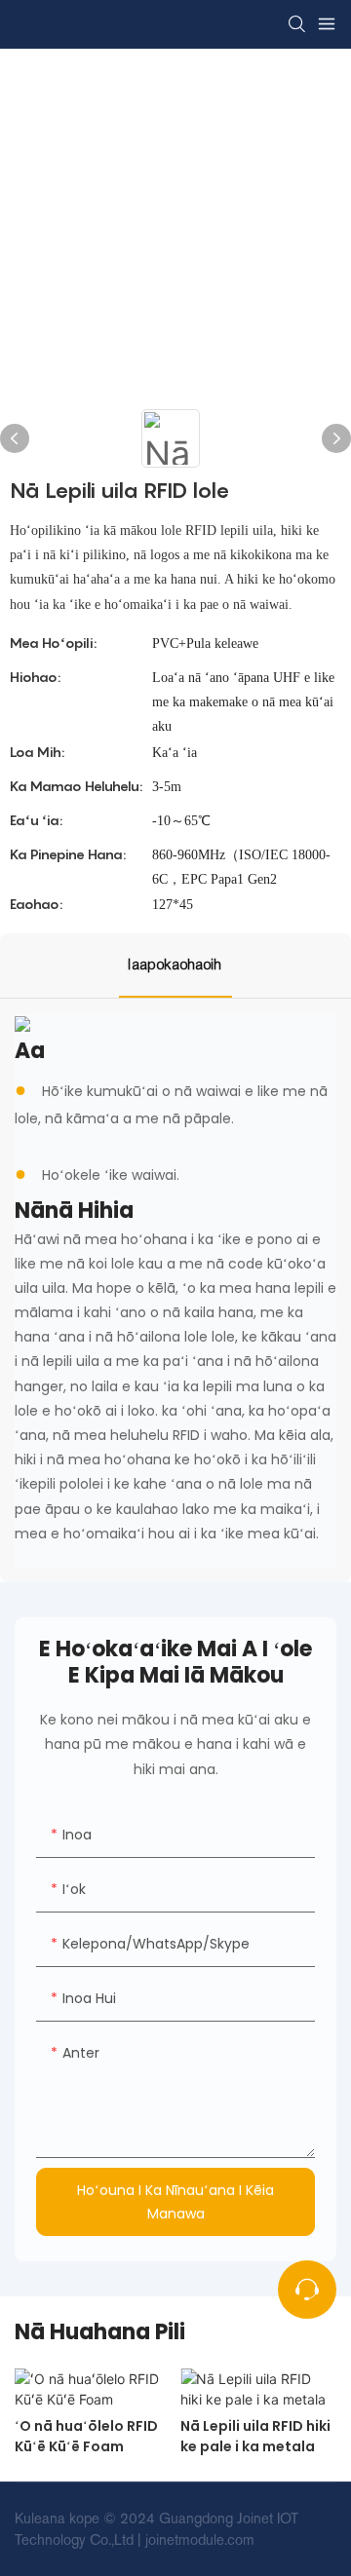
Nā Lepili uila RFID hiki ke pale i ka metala (255, 2436)
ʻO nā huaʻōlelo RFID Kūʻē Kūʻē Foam (86, 2436)
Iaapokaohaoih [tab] (175, 965)
